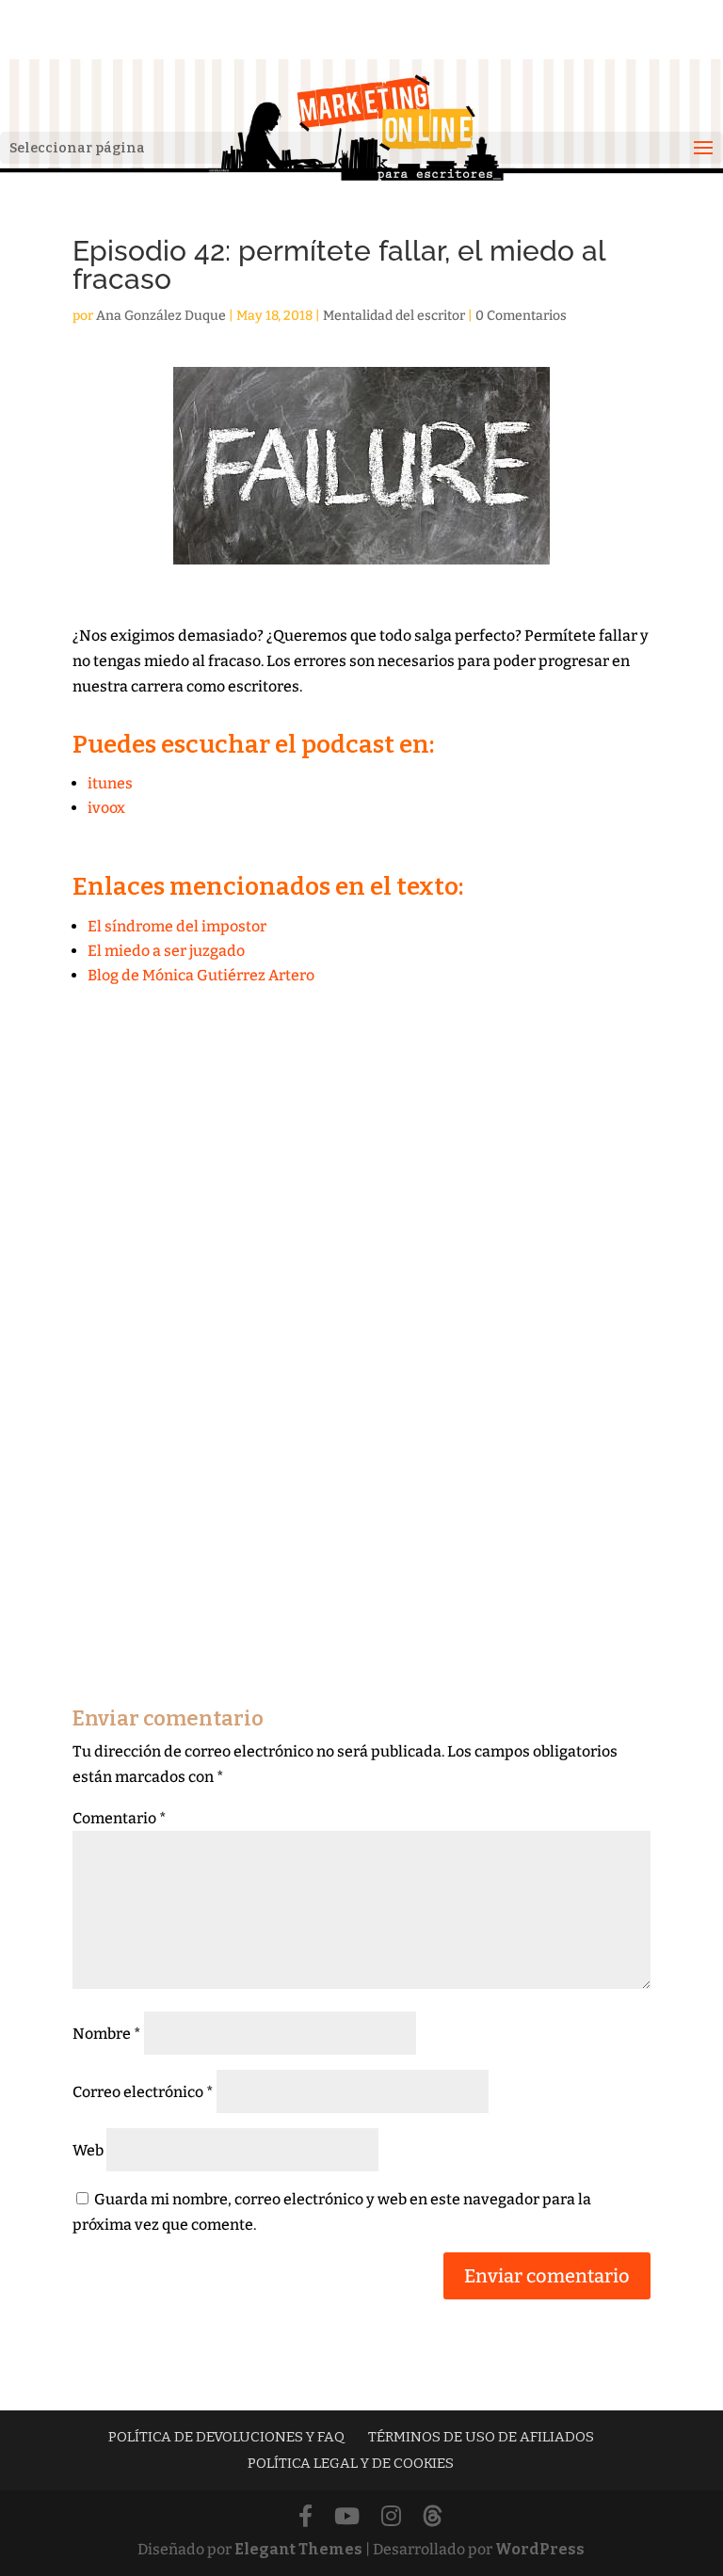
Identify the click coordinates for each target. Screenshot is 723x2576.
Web (88, 2150)
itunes (110, 783)
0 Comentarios (521, 316)
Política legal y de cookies (351, 2463)
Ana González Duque (161, 316)
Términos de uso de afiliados (481, 2437)
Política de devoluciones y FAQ (226, 2437)
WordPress (540, 2549)
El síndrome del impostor (177, 926)
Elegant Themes (298, 2549)
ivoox (106, 808)
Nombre (107, 2034)
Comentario (120, 1818)
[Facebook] (305, 2517)
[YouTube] (347, 2517)
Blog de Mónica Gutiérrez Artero (201, 975)
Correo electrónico (143, 2092)
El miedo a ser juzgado (166, 951)
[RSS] (433, 2517)
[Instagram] (391, 2517)
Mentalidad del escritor (394, 316)
